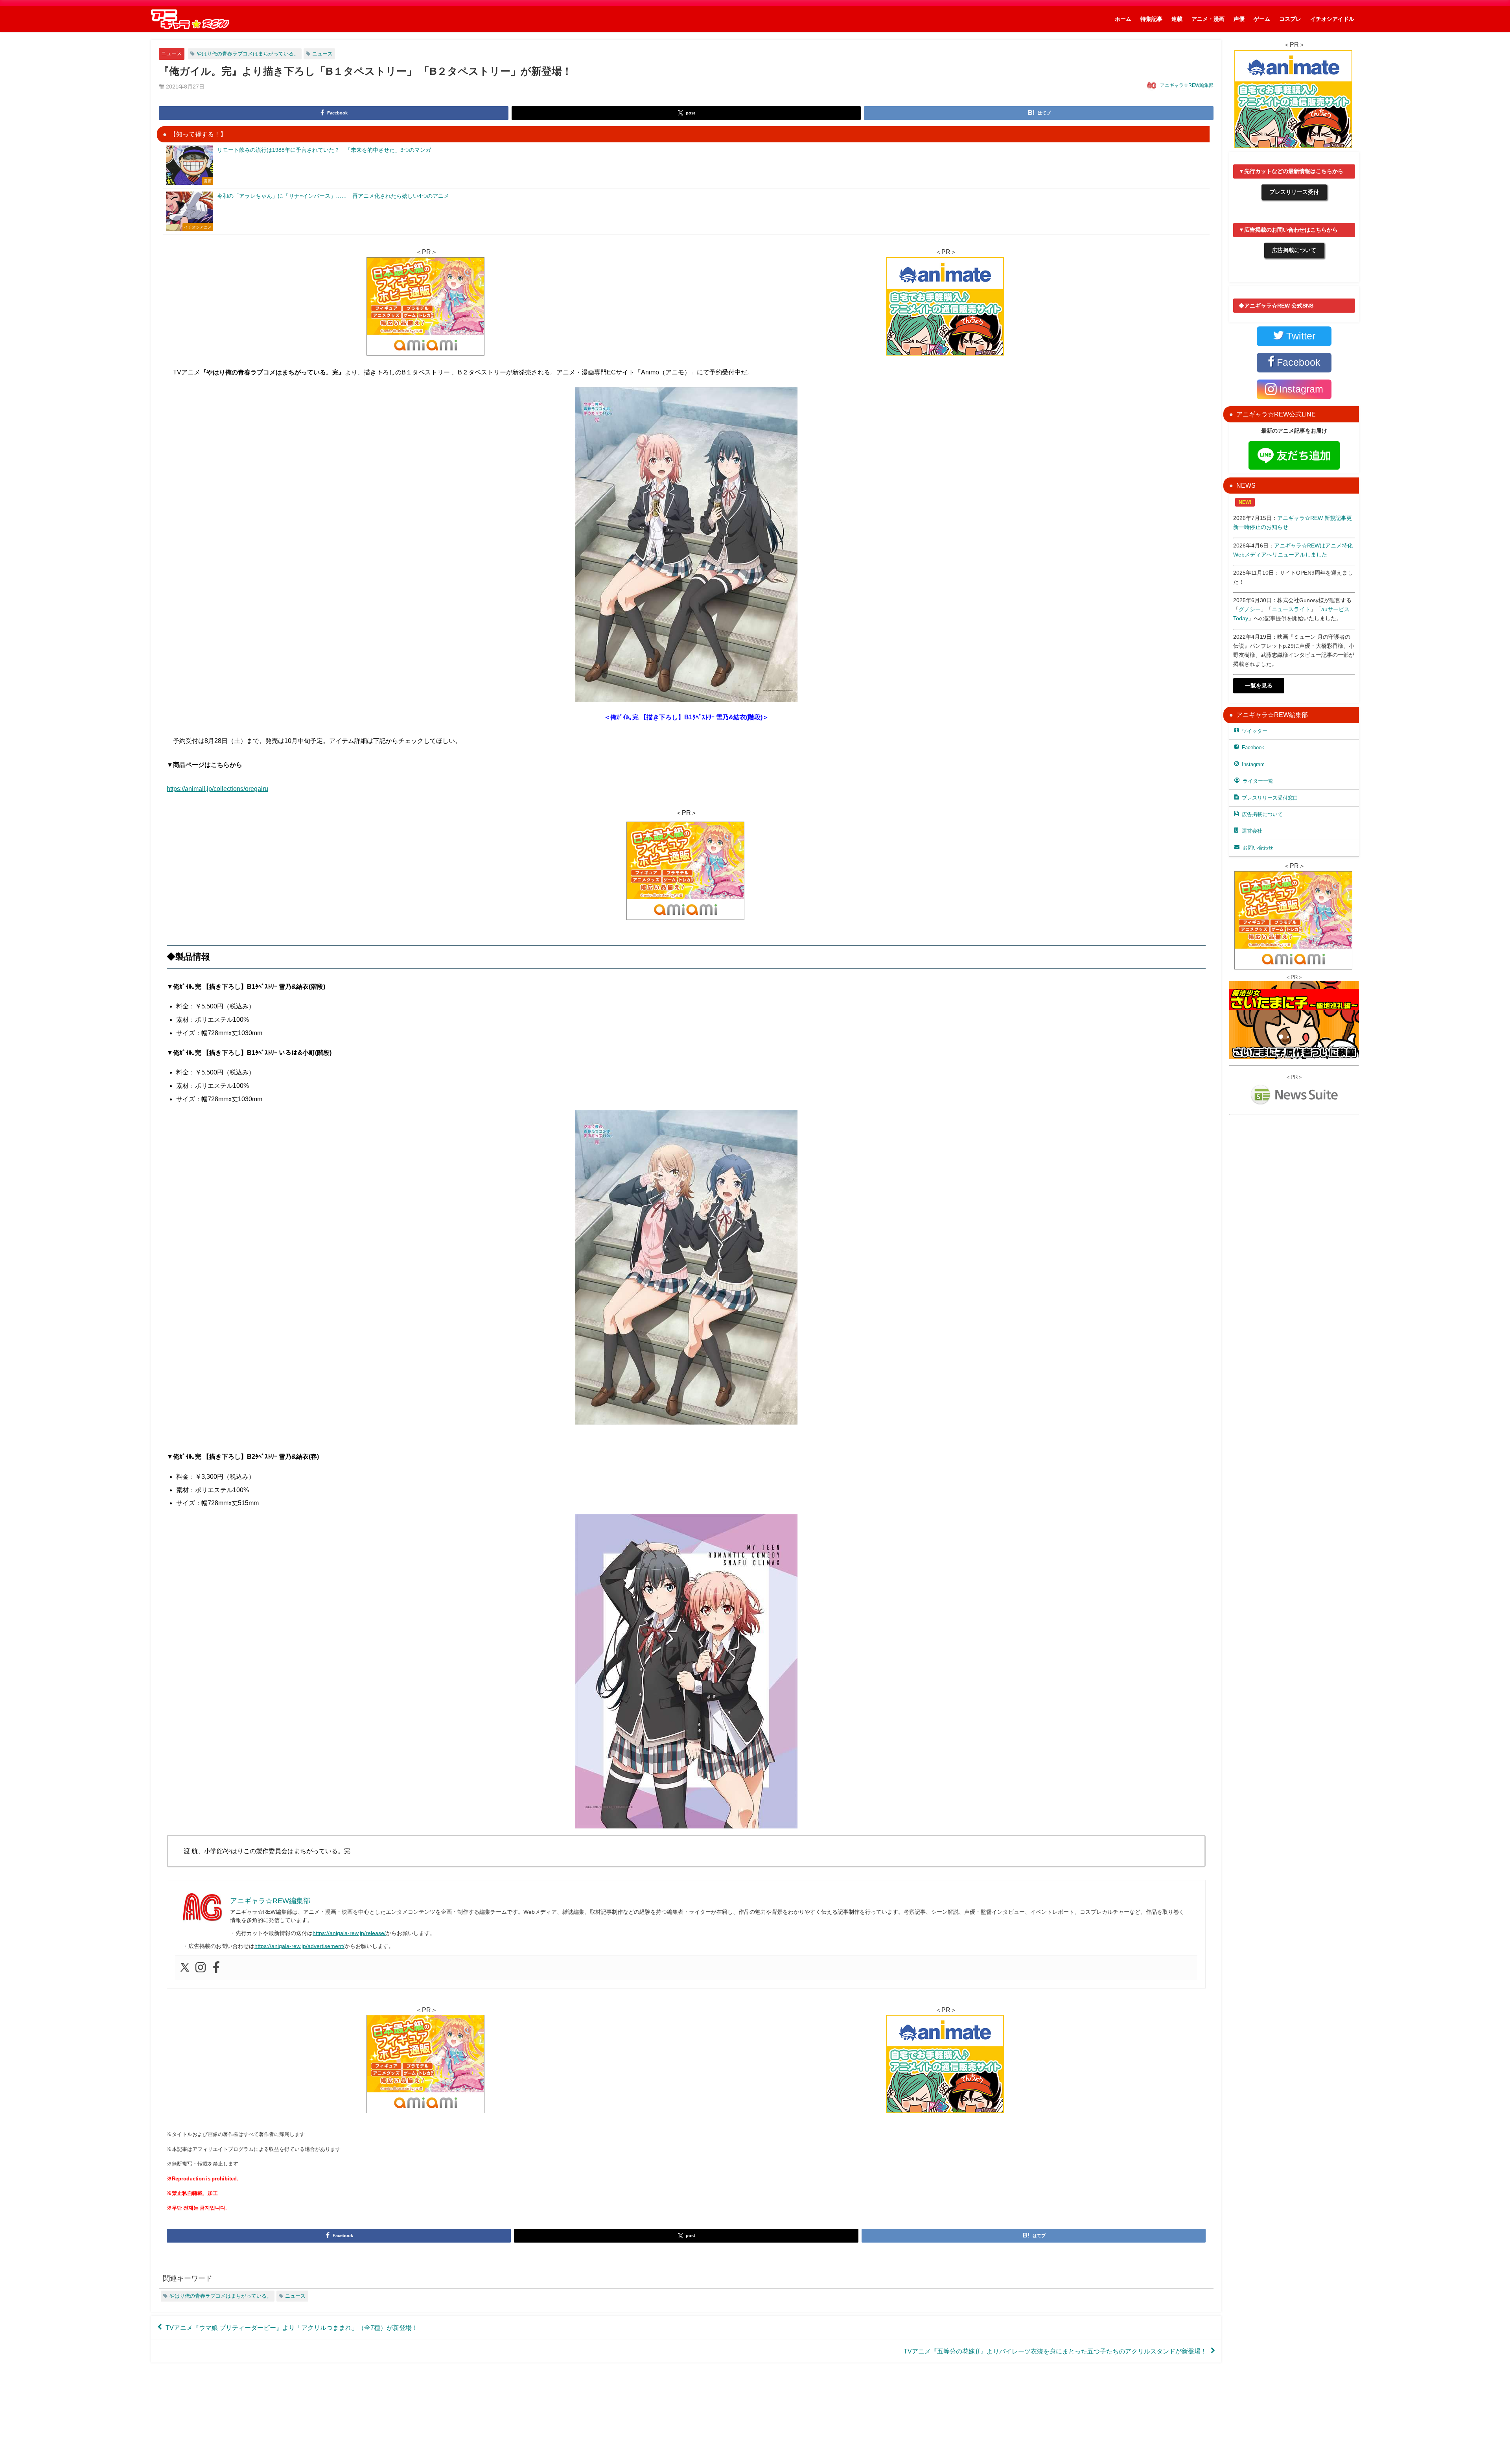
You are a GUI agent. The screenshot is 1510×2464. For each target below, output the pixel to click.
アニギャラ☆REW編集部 (1187, 85)
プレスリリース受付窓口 (1270, 798)
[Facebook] (216, 1968)
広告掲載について (1294, 250)
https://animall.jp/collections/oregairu (217, 789)
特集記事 (1151, 19)
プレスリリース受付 (1294, 192)
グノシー (1250, 609)
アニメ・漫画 (1208, 19)
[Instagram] (201, 1968)
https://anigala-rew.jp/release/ (349, 1933)
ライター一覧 (1258, 781)
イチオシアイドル (1332, 19)
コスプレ (1290, 19)
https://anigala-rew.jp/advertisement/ (299, 1946)
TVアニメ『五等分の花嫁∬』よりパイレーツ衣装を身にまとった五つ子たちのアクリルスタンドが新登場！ (1055, 2351)
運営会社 (1252, 831)
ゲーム (1262, 19)
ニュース (171, 53)
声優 (1239, 19)
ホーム (1123, 19)
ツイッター (1255, 731)
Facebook (1253, 747)
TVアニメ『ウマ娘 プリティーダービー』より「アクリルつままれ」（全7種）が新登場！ (292, 2327)
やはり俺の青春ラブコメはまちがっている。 (248, 54)
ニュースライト (1291, 609)
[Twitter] (185, 1968)
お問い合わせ (1258, 848)
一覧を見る (1259, 686)
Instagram (1253, 764)
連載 (1177, 19)
